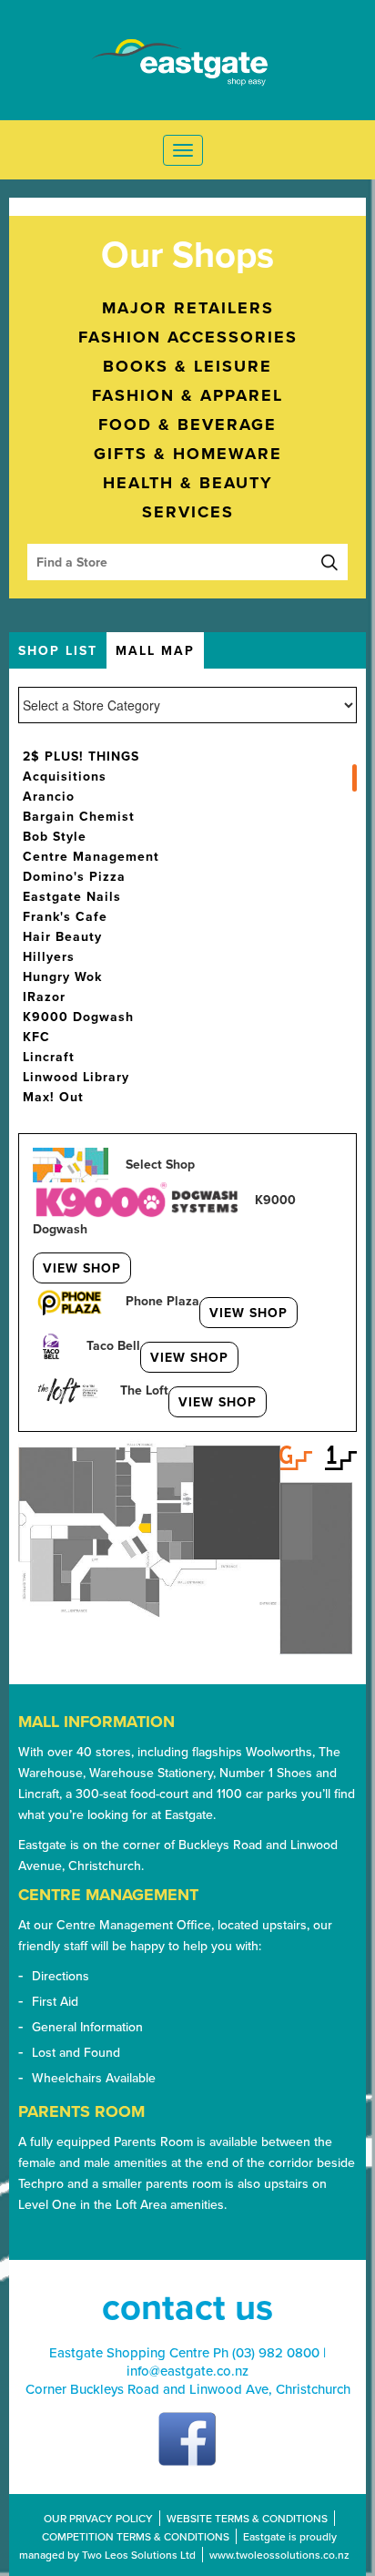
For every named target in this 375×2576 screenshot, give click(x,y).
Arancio (49, 796)
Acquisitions (65, 776)
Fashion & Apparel (187, 395)
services (188, 512)
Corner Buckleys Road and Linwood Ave (147, 2389)
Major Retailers (188, 308)
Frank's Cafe (65, 916)
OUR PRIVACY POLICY (98, 2518)
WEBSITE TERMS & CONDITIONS (247, 2518)
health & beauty (188, 483)
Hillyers (49, 956)
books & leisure (187, 366)
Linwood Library (76, 1077)
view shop (82, 1268)
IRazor (44, 997)
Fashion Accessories (188, 337)
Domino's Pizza (74, 876)
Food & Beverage (187, 424)
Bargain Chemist (79, 816)
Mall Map (155, 650)
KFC (36, 1037)
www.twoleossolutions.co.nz (279, 2555)
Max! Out (53, 1097)
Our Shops (187, 254)
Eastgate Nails (72, 896)
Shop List (58, 650)
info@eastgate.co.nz (187, 2371)
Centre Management (91, 856)
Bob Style (55, 836)
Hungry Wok (62, 976)
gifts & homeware (188, 454)
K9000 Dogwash (78, 1017)
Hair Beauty (62, 936)
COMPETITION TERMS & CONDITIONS (136, 2536)
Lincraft (49, 1057)
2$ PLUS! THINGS (81, 756)
